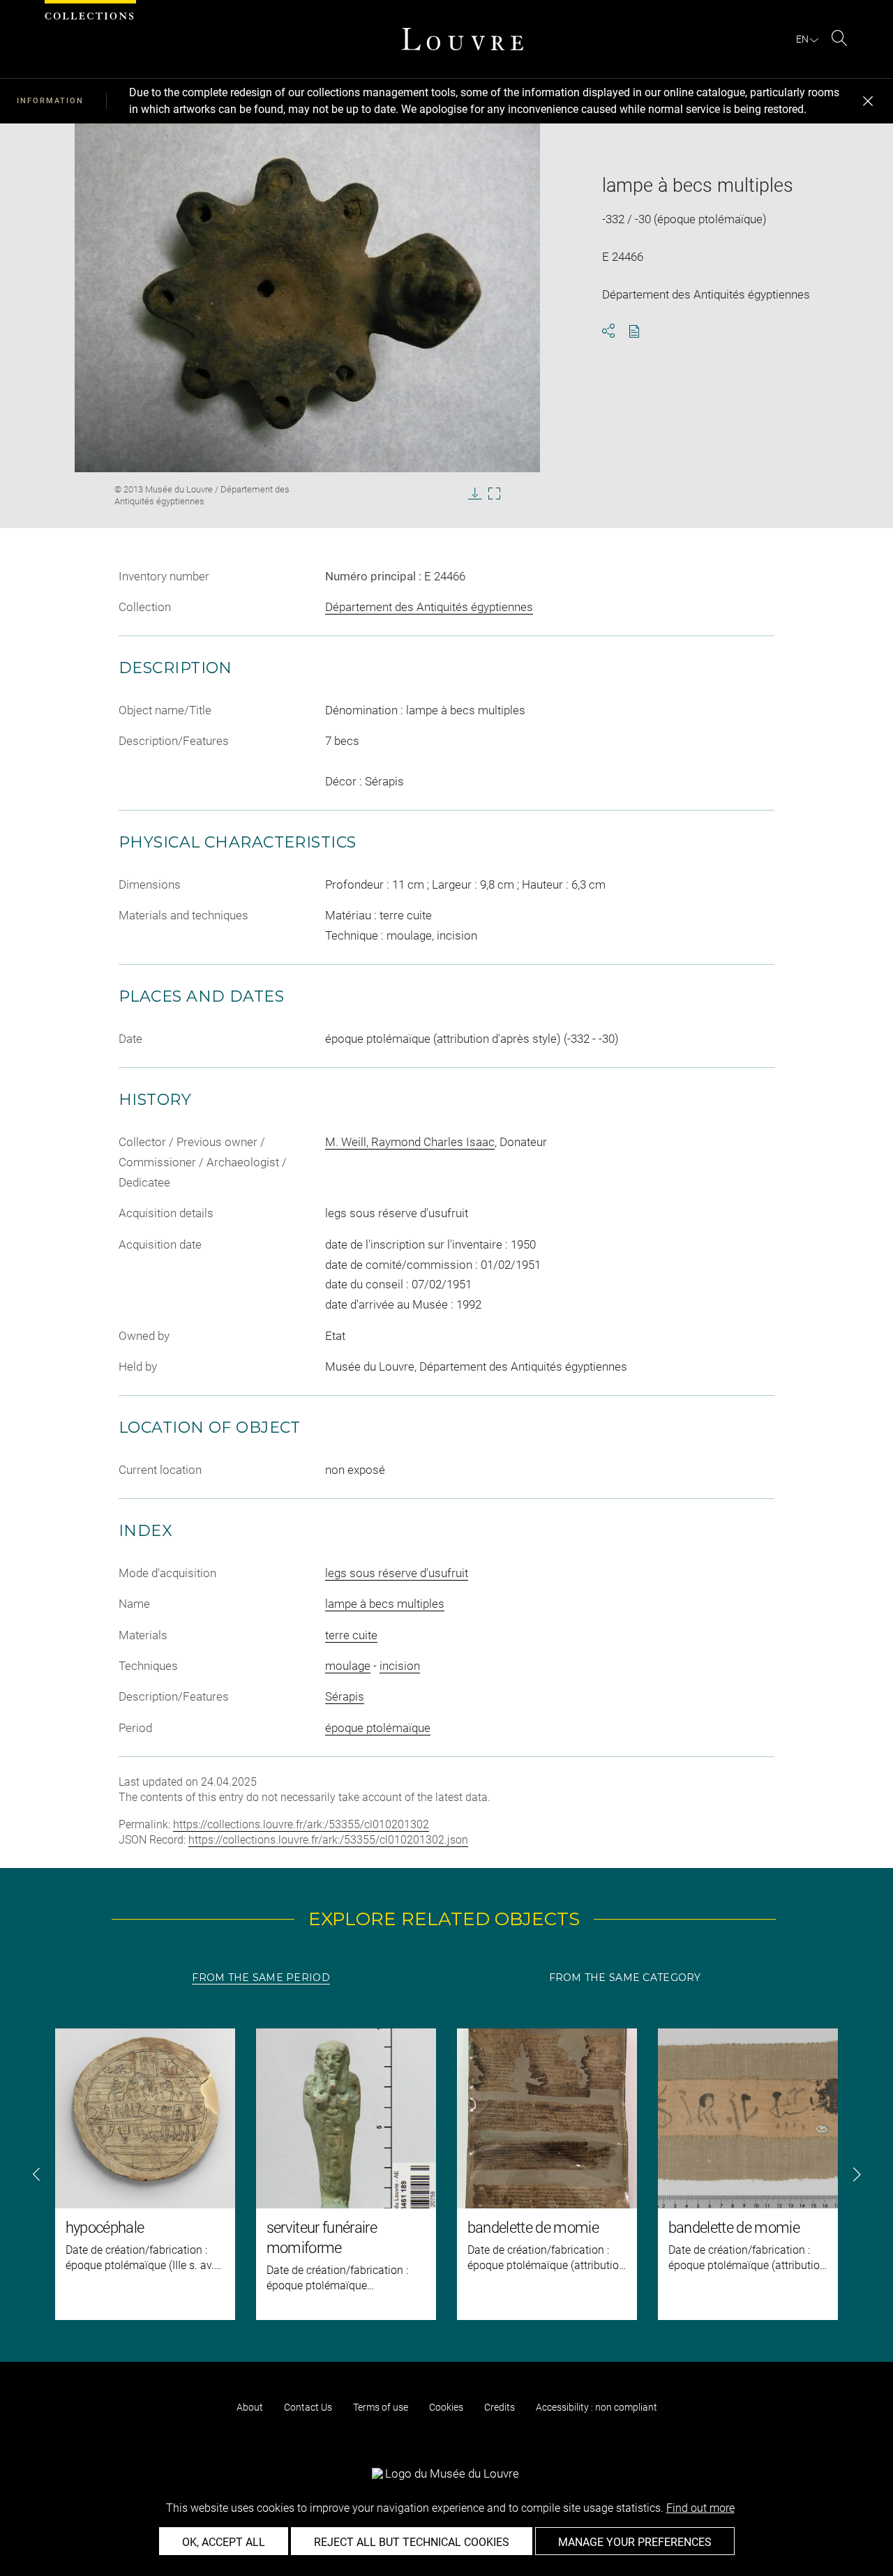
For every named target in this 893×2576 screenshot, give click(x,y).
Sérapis (345, 1696)
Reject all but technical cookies (412, 2542)
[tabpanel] (446, 2174)
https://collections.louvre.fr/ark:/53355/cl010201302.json (328, 1840)
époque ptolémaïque (378, 1728)
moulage (348, 1666)
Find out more (700, 2508)
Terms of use (381, 2407)
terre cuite (351, 1635)
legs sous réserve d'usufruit (397, 1573)
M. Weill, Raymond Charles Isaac (410, 1142)
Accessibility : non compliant (596, 2407)
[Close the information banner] (868, 101)
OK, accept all (224, 2542)
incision (400, 1666)
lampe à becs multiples (385, 1604)
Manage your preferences (635, 2542)
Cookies (446, 2407)
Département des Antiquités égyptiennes (429, 607)
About (250, 2407)
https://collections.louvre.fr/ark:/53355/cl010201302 (301, 1824)
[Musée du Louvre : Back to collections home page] (463, 39)
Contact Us (308, 2407)
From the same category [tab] (625, 1978)
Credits (500, 2407)
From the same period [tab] (261, 1978)
